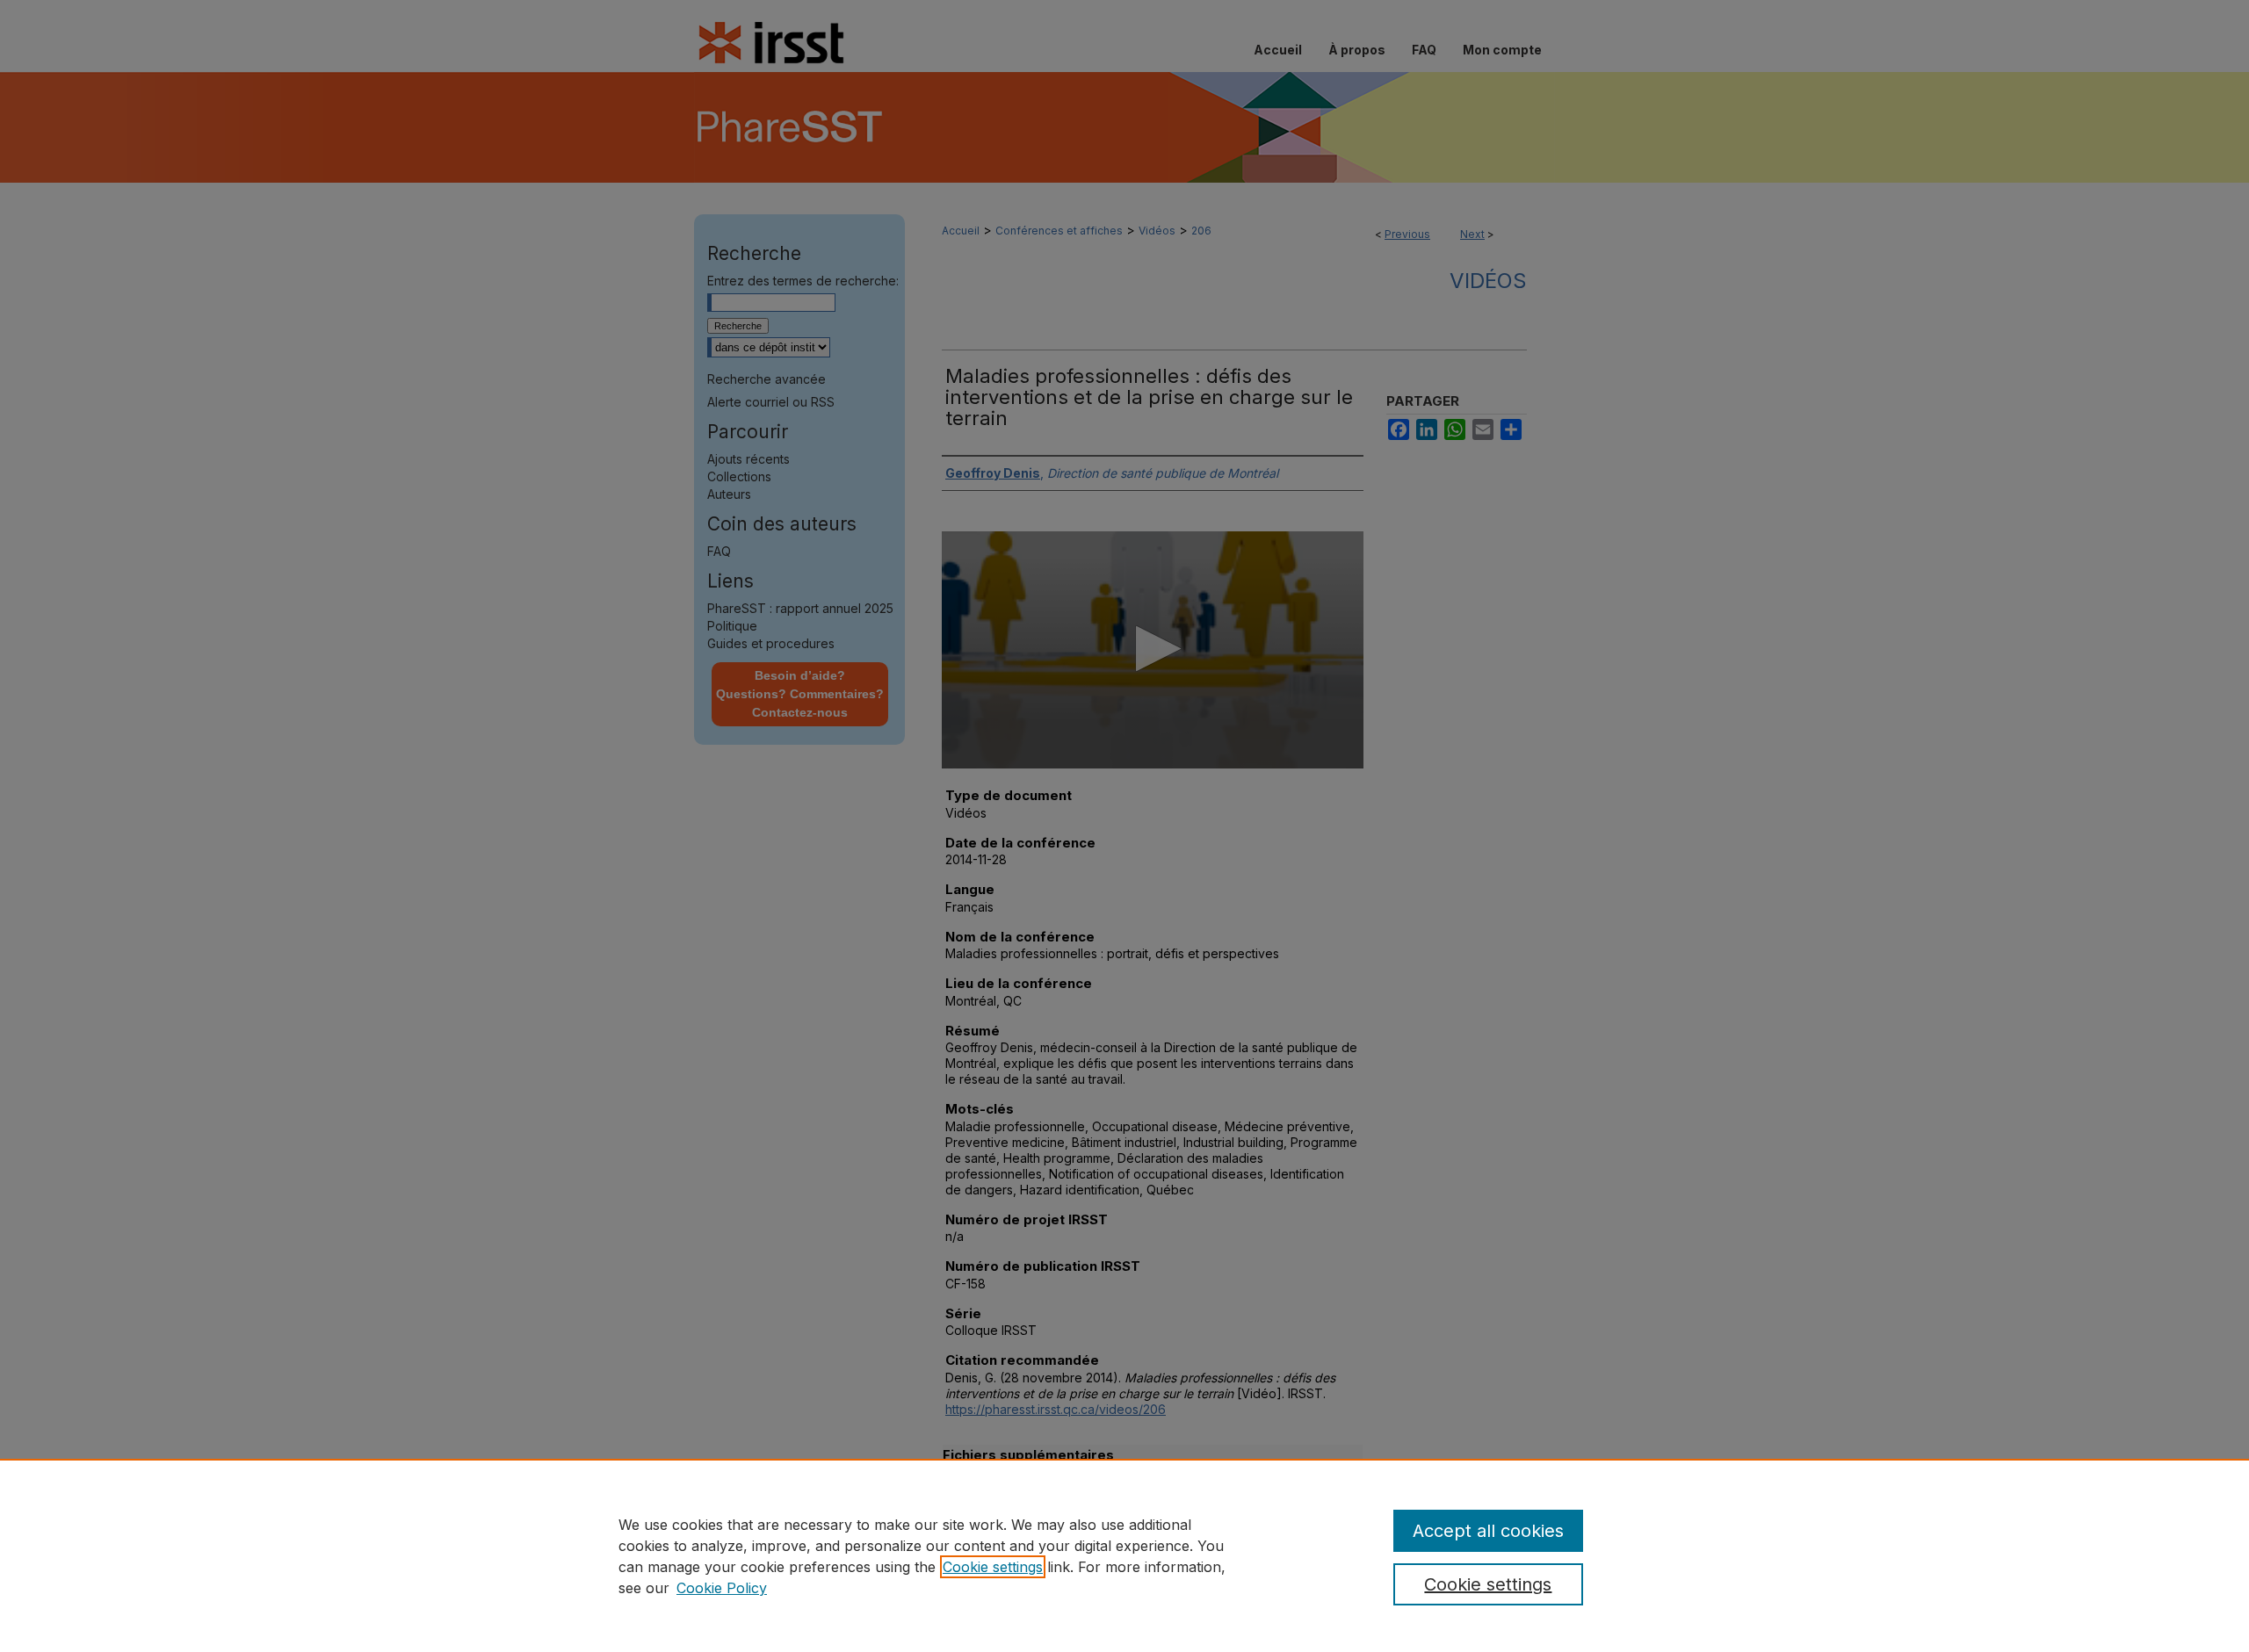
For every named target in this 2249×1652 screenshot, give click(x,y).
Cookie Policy (722, 1588)
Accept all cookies (1488, 1531)
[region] (1124, 1555)
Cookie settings (993, 1567)
